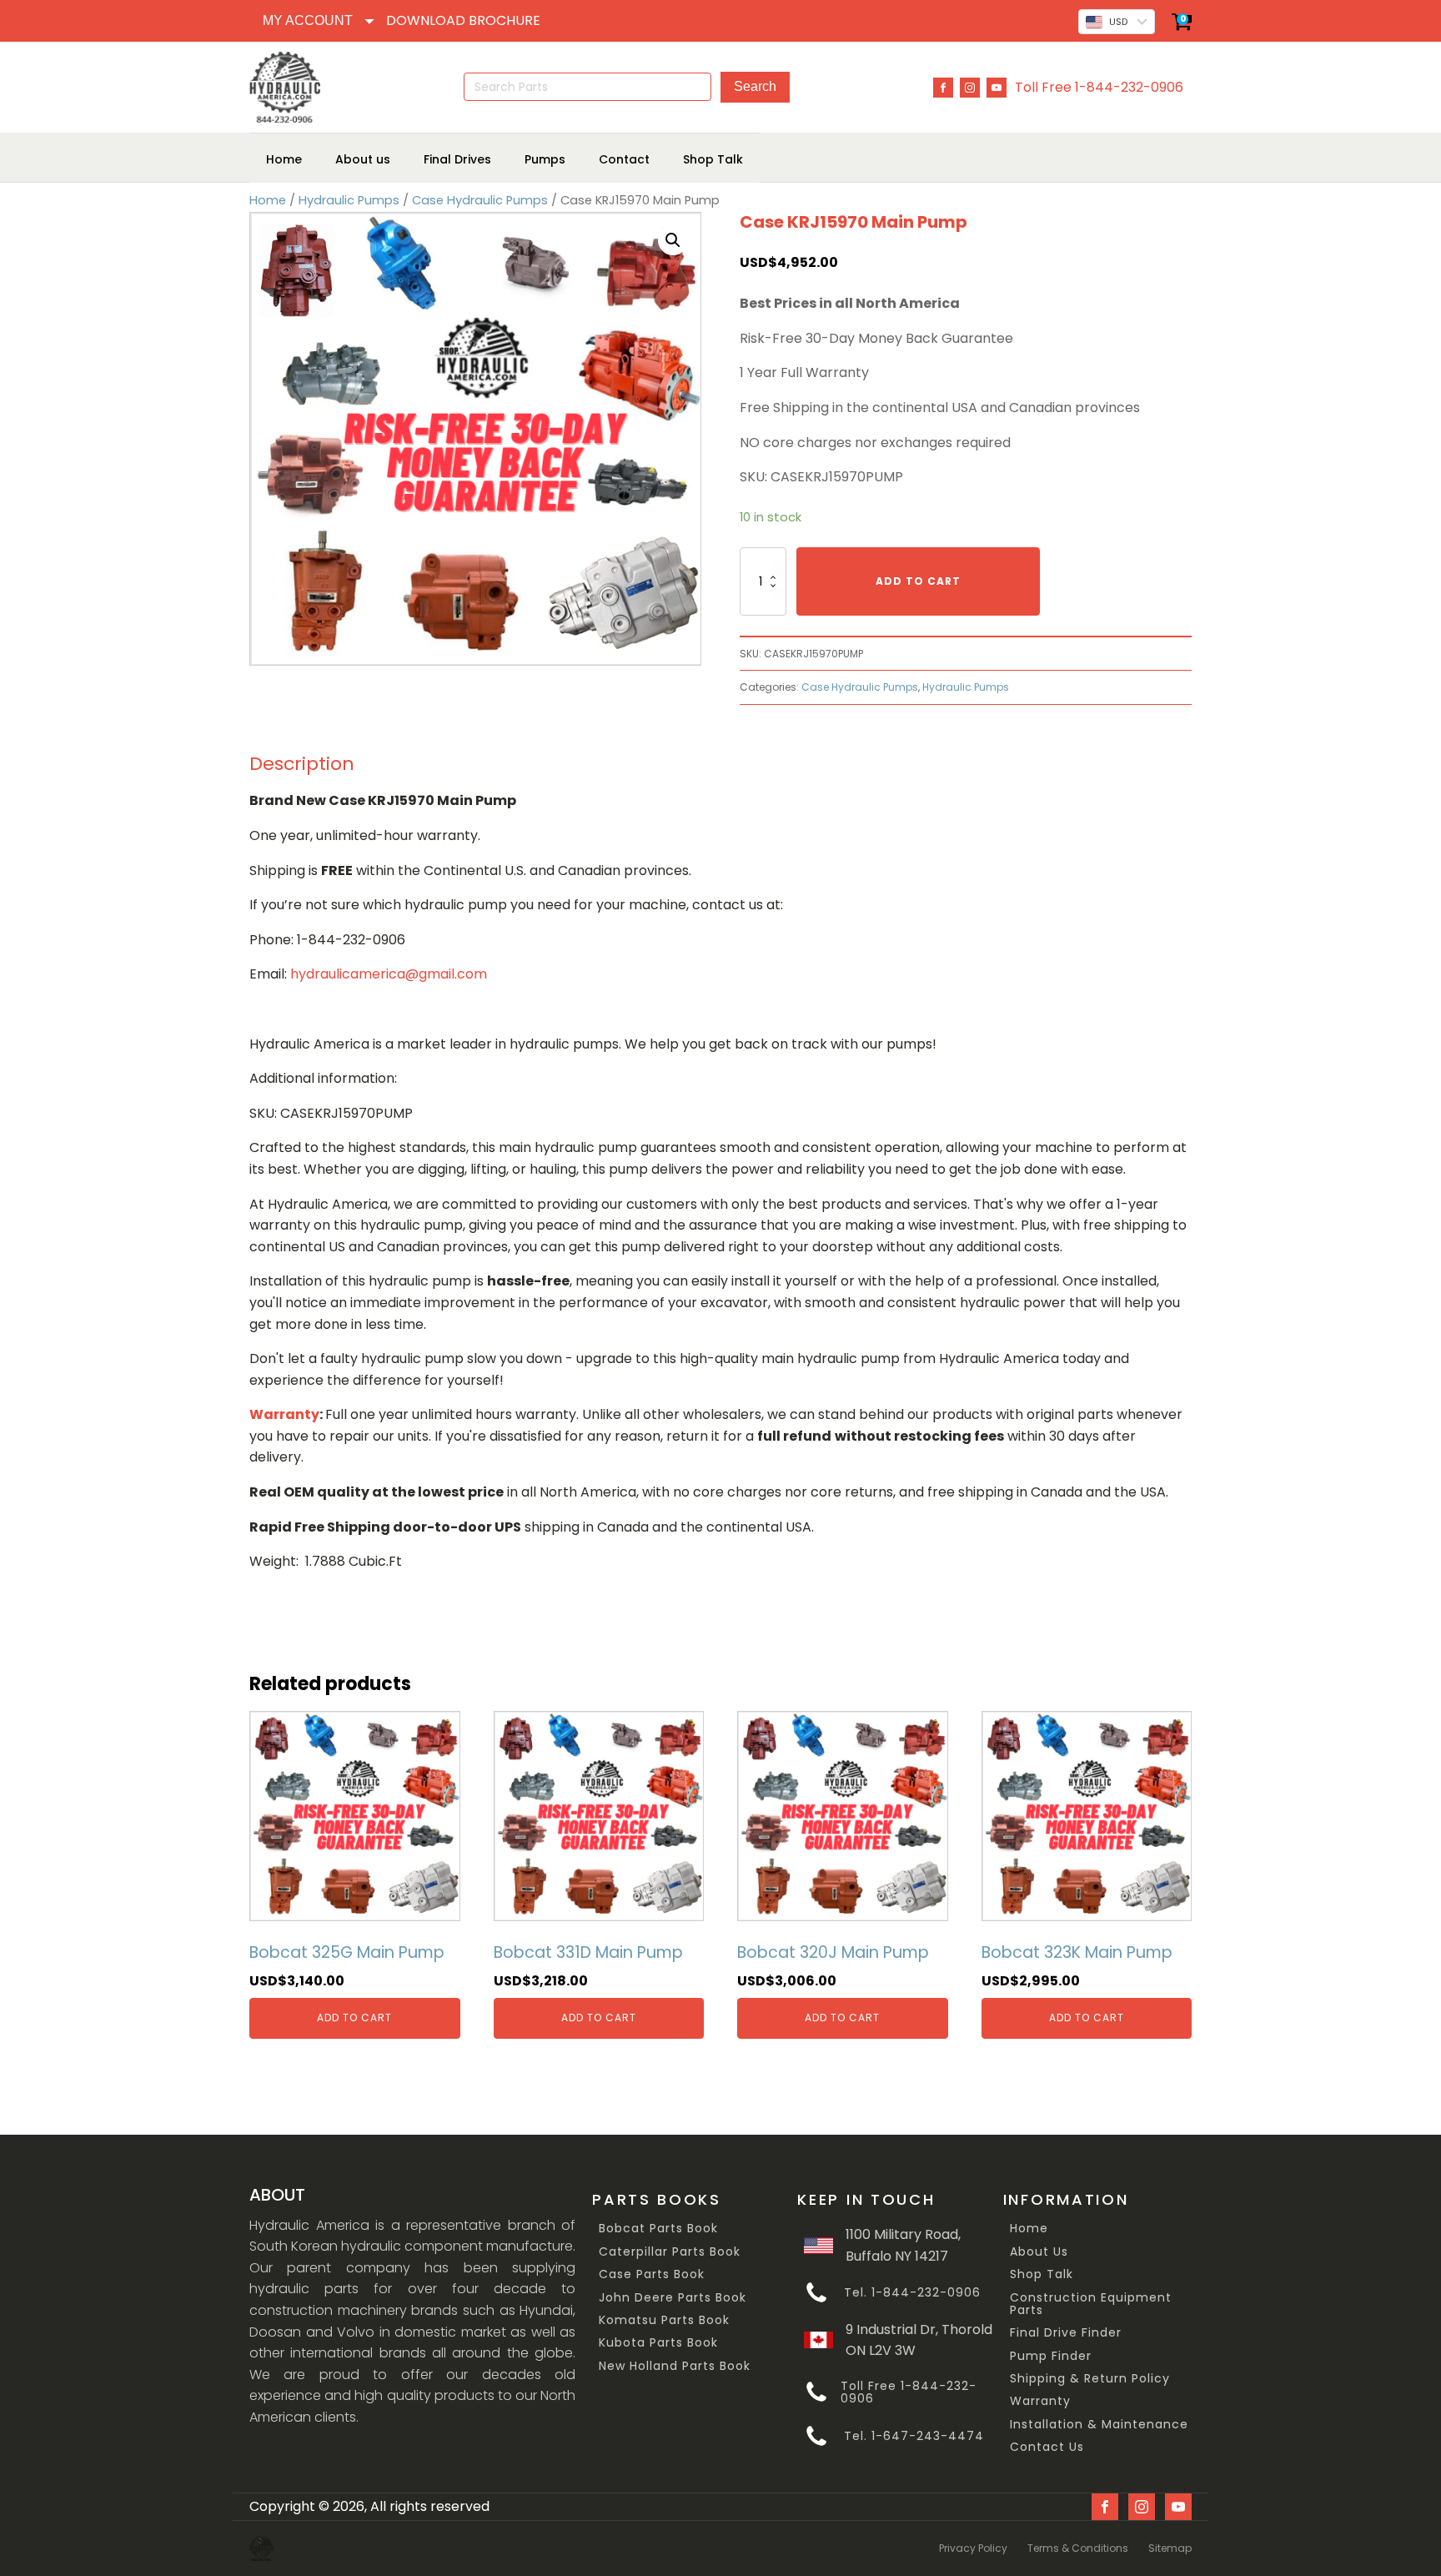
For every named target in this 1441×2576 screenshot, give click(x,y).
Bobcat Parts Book (658, 2229)
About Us (1039, 2252)
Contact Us (1047, 2447)
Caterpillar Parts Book (670, 2252)
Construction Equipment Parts (1091, 2304)
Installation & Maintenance (1099, 2425)
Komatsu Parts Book (664, 2320)
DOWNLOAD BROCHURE (463, 20)
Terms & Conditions (1078, 2548)
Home (268, 200)
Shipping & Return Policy (1090, 2379)
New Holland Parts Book (675, 2366)
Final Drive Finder (1066, 2333)
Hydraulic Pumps (349, 200)
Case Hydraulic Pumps (480, 200)
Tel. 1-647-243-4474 (914, 2436)
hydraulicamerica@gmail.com (389, 974)
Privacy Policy (973, 2548)
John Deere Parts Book (673, 2298)
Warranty (1040, 2401)
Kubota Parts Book (658, 2343)
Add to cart (918, 581)
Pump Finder (1051, 2356)
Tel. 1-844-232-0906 (912, 2293)
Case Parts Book (652, 2274)
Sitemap (1170, 2548)
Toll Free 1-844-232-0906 (1099, 87)
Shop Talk (1042, 2274)
